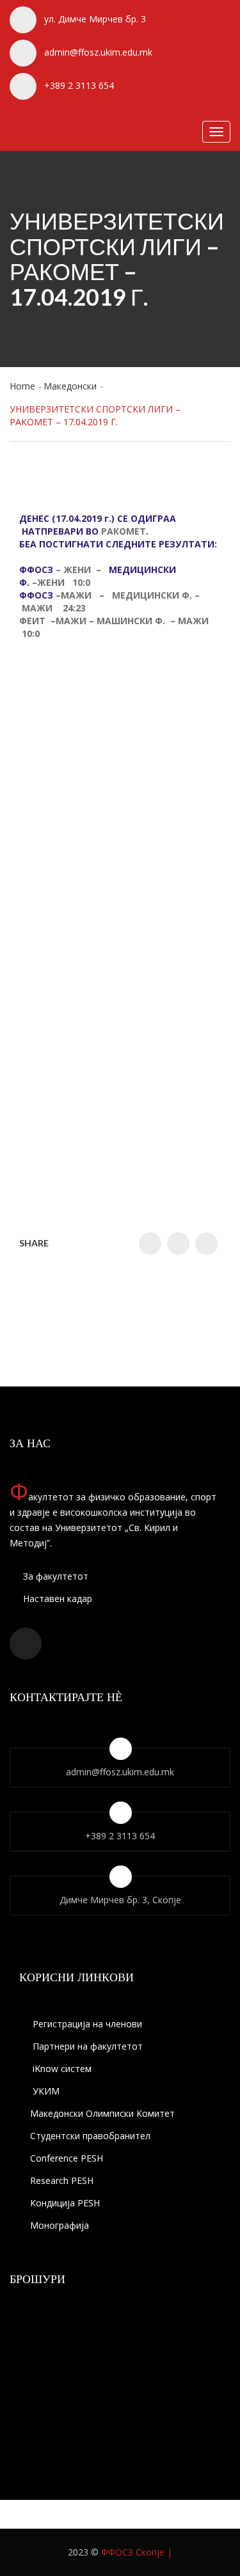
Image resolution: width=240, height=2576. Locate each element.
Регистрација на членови (86, 2024)
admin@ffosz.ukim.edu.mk (98, 52)
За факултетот (54, 1576)
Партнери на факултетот (86, 2046)
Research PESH (62, 2180)
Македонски (70, 386)
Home (22, 386)
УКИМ (45, 2091)
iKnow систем (61, 2069)
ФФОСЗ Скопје (133, 2552)
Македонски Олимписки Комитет (102, 2113)
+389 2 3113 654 (79, 85)
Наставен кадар (56, 1598)
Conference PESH (67, 2158)
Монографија (60, 2225)
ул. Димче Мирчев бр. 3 (95, 19)
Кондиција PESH (65, 2203)
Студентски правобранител (90, 2136)
